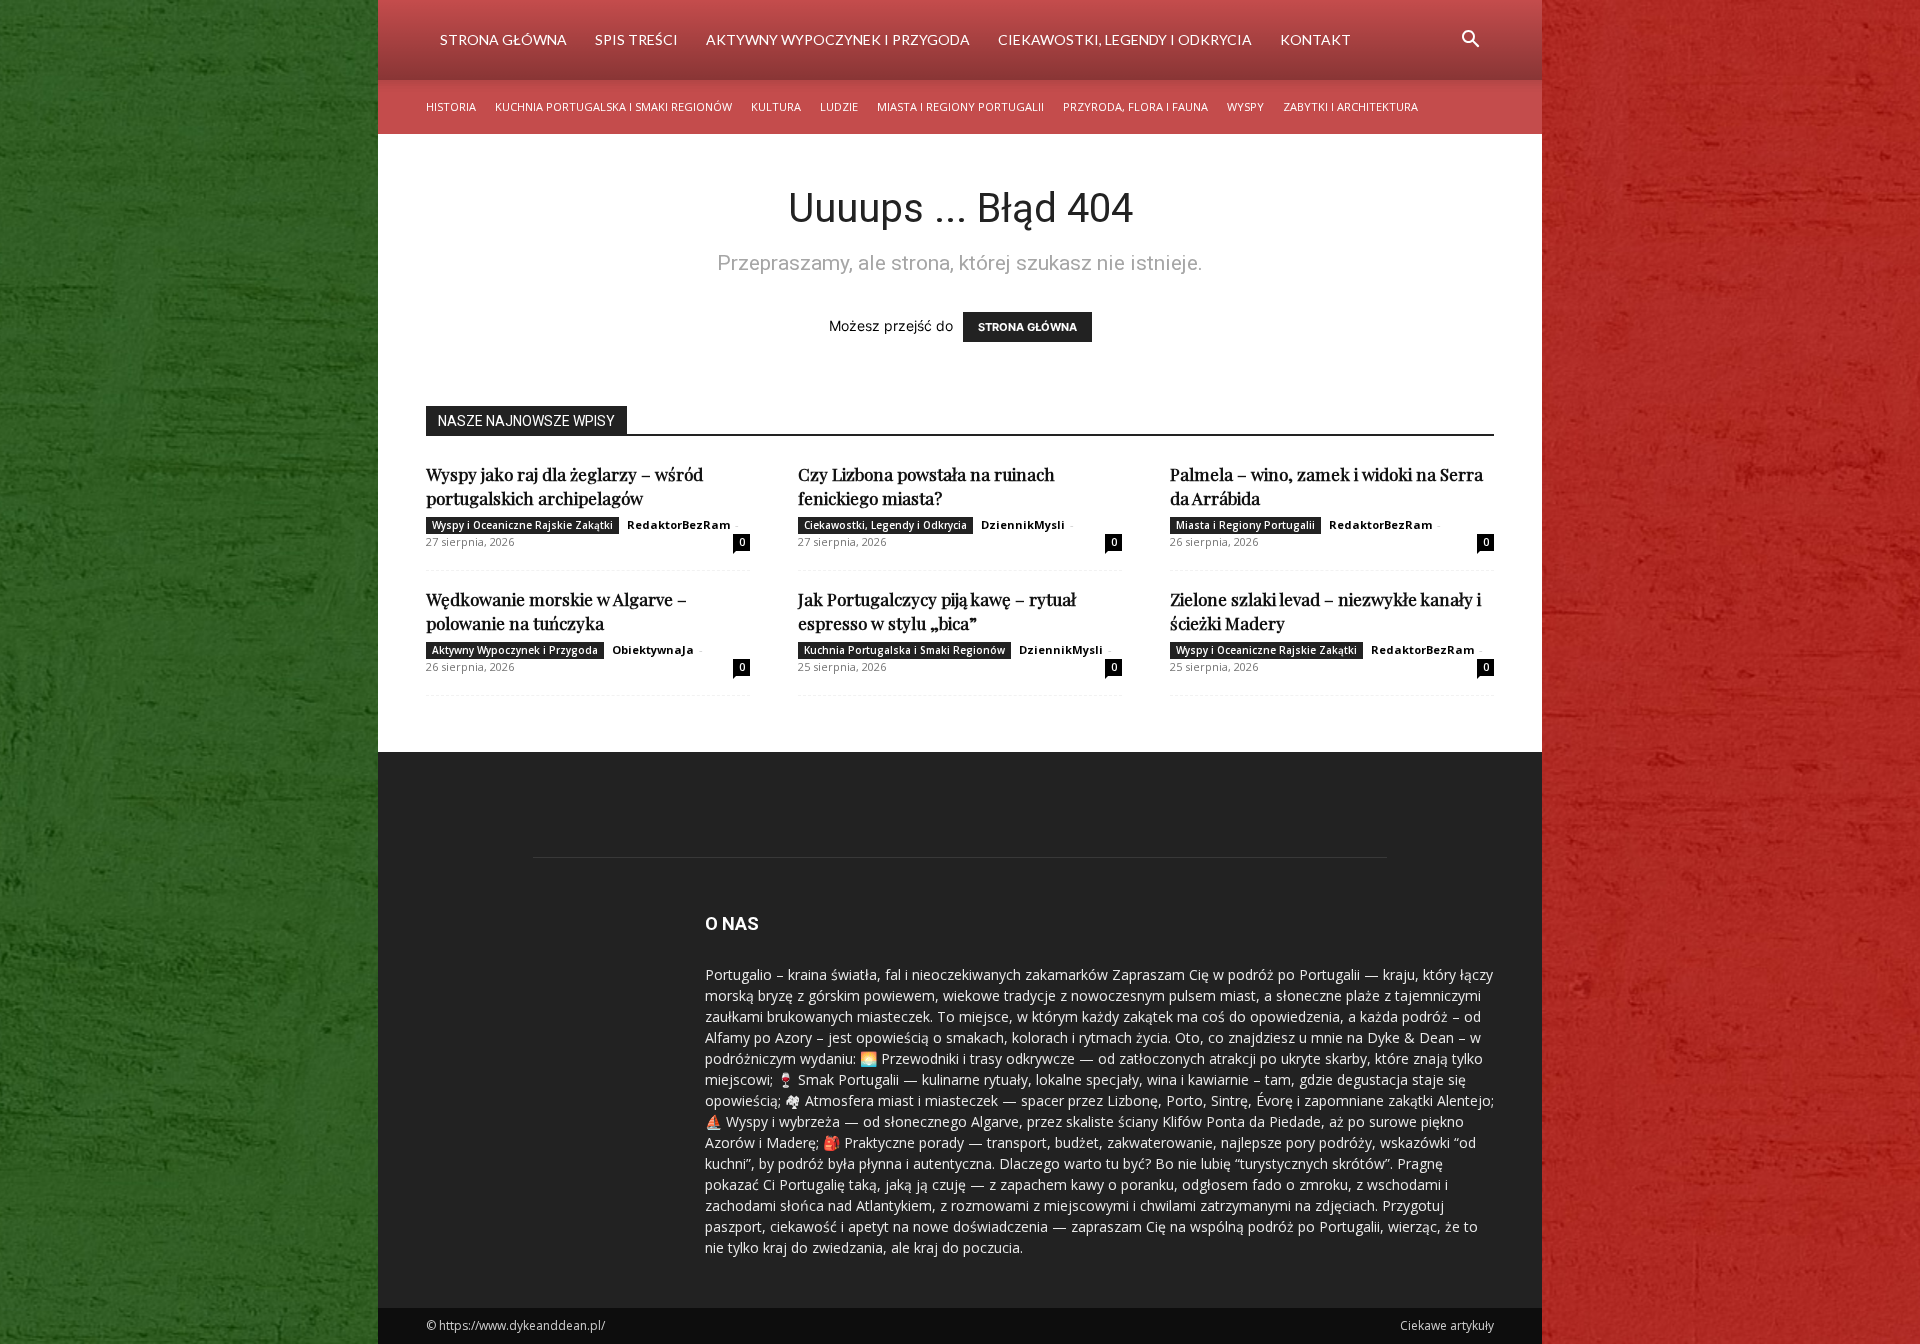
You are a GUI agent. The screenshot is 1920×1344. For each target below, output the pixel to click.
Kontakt (1315, 39)
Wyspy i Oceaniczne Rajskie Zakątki (522, 525)
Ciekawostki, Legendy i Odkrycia (1125, 39)
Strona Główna (503, 39)
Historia (451, 106)
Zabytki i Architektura (1350, 106)
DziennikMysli (1023, 524)
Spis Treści (636, 39)
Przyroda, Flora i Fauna (1135, 106)
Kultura (776, 106)
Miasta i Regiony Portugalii (960, 106)
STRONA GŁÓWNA (1027, 327)
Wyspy (1245, 106)
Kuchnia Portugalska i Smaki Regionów (613, 106)
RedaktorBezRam (678, 524)
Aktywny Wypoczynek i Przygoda (838, 39)
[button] (1470, 41)
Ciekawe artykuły (1447, 1325)
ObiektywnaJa (653, 649)
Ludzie (839, 106)
